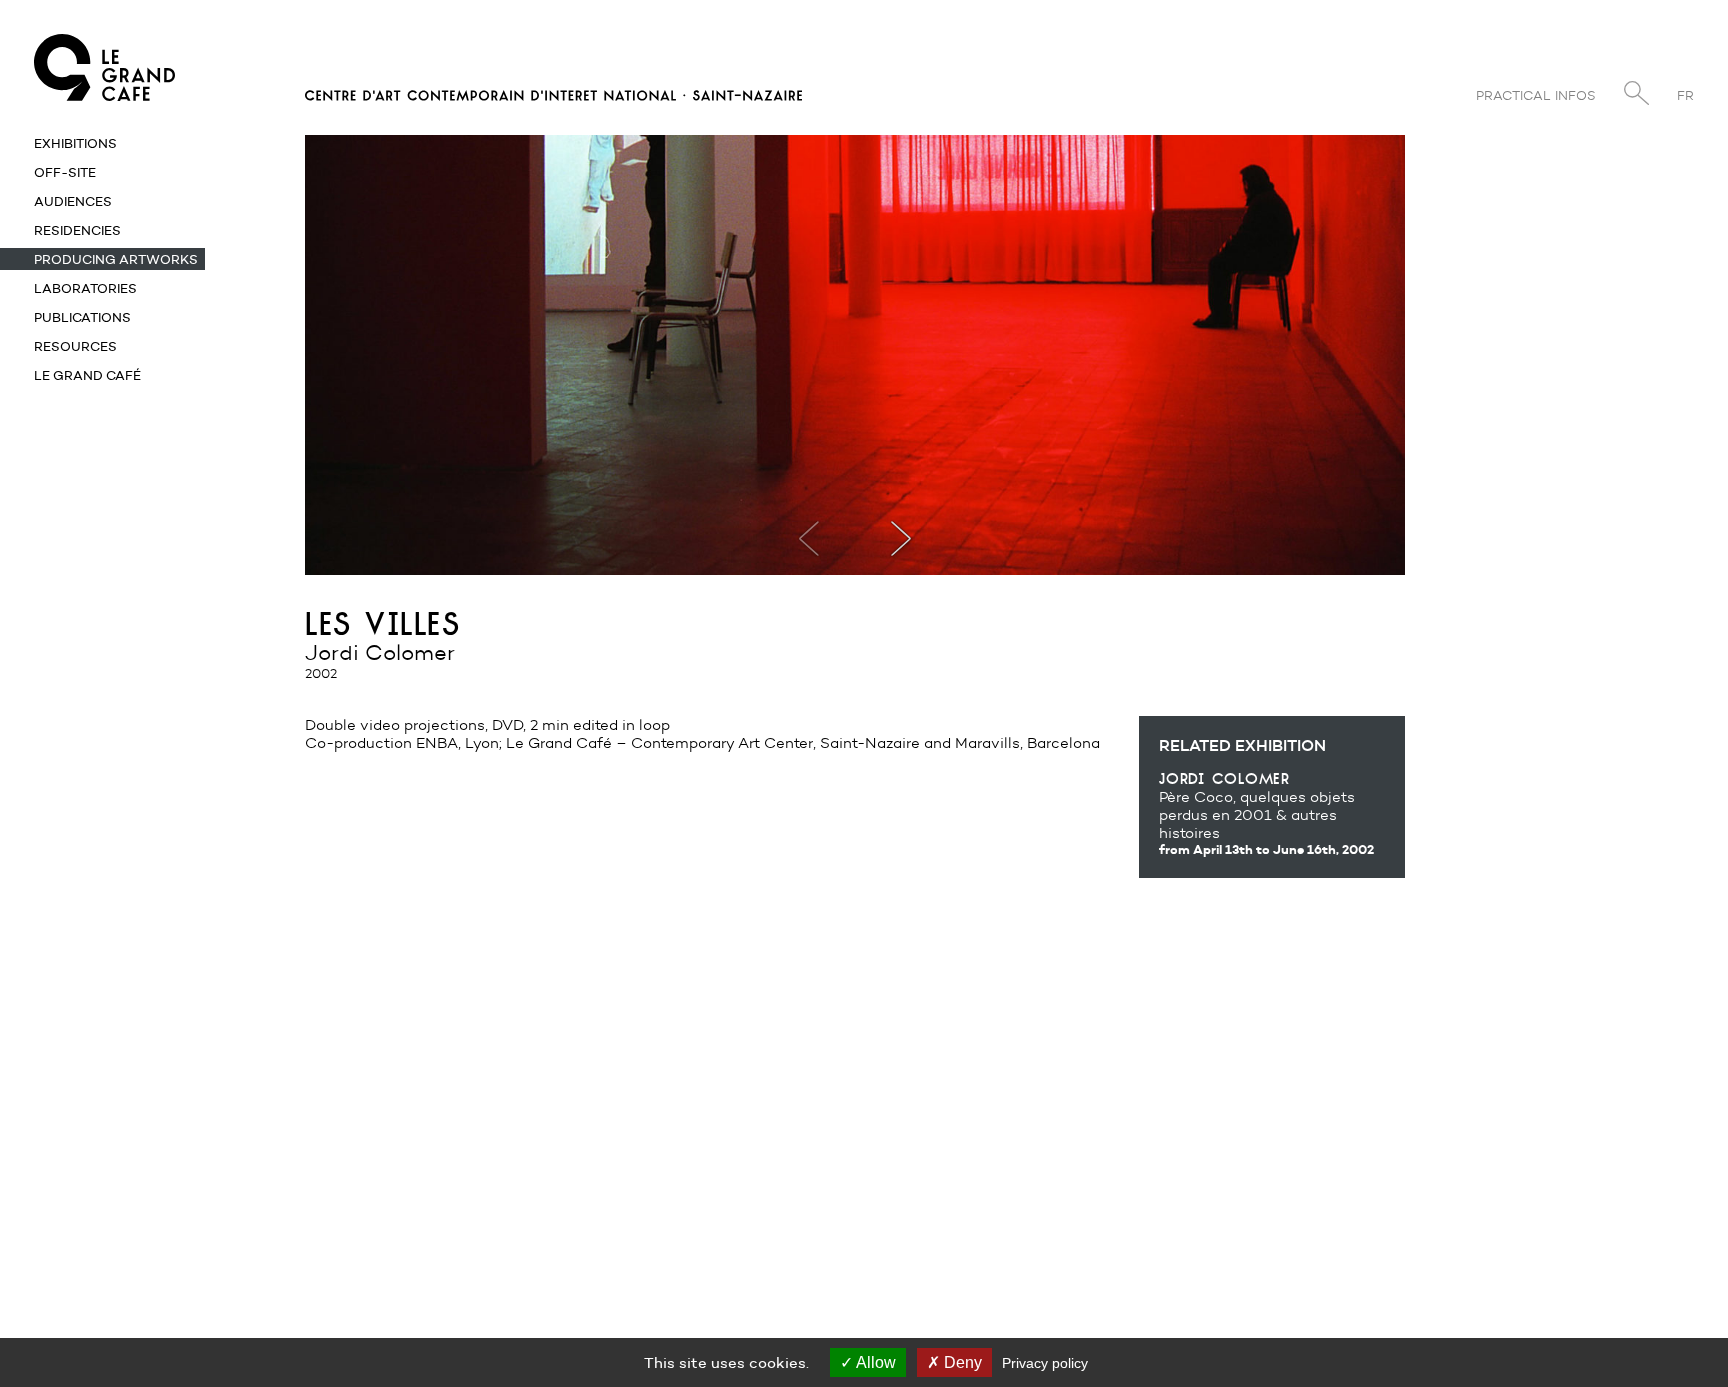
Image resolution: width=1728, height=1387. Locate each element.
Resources (75, 346)
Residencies (77, 230)
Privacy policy (1045, 1363)
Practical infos (1536, 95)
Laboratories (85, 288)
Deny (961, 1362)
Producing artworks (116, 259)
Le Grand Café (87, 375)
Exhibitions (75, 143)
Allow (874, 1362)
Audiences (73, 201)
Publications (82, 317)
